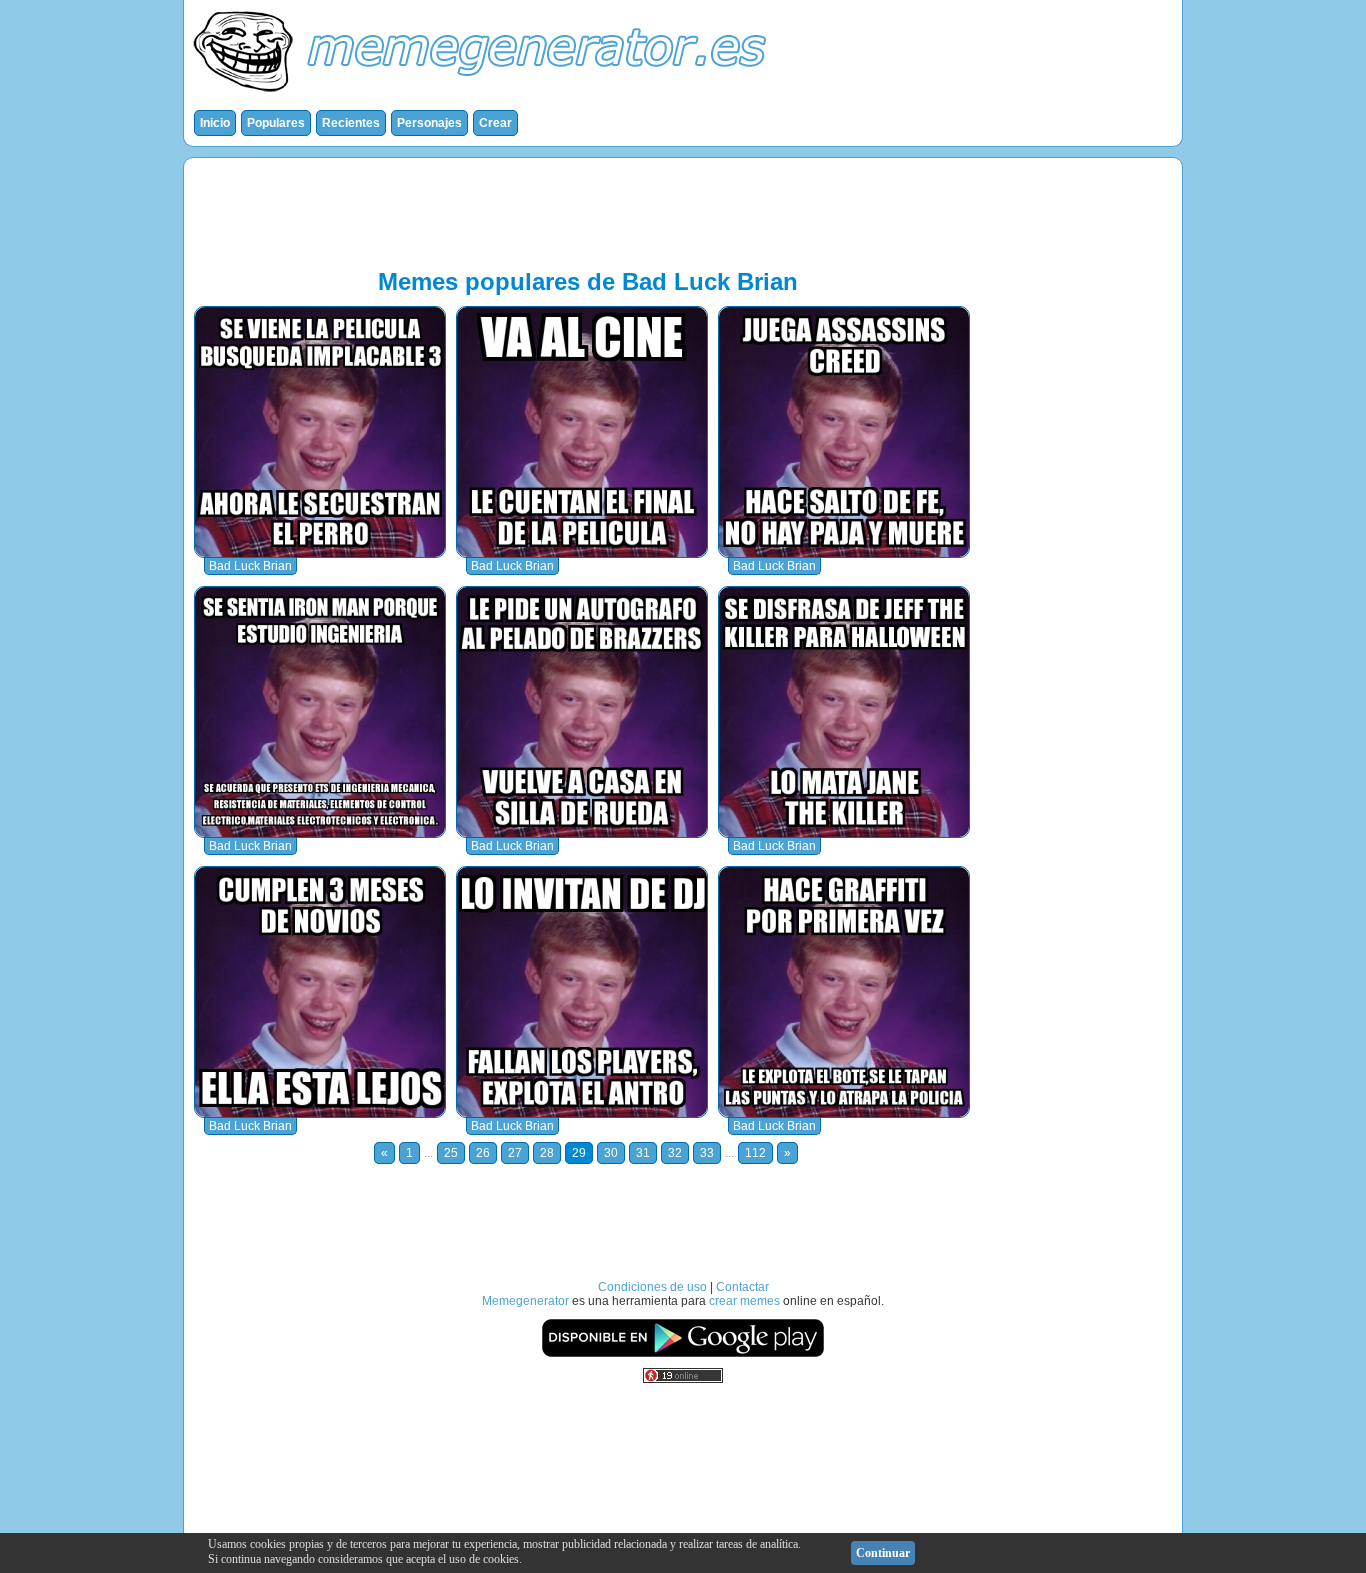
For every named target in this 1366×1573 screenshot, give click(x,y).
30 (611, 1153)
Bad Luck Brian (250, 566)
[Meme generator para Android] (683, 1354)
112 (755, 1153)
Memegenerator (525, 1301)
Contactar (742, 1287)
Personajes (429, 123)
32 (675, 1153)
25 (451, 1153)
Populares (276, 123)
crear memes (744, 1301)
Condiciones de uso (652, 1287)
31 (643, 1153)
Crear (495, 123)
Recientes (351, 123)
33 (707, 1153)
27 (515, 1153)
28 (547, 1153)
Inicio (215, 123)
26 (483, 1153)
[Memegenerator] (484, 96)
